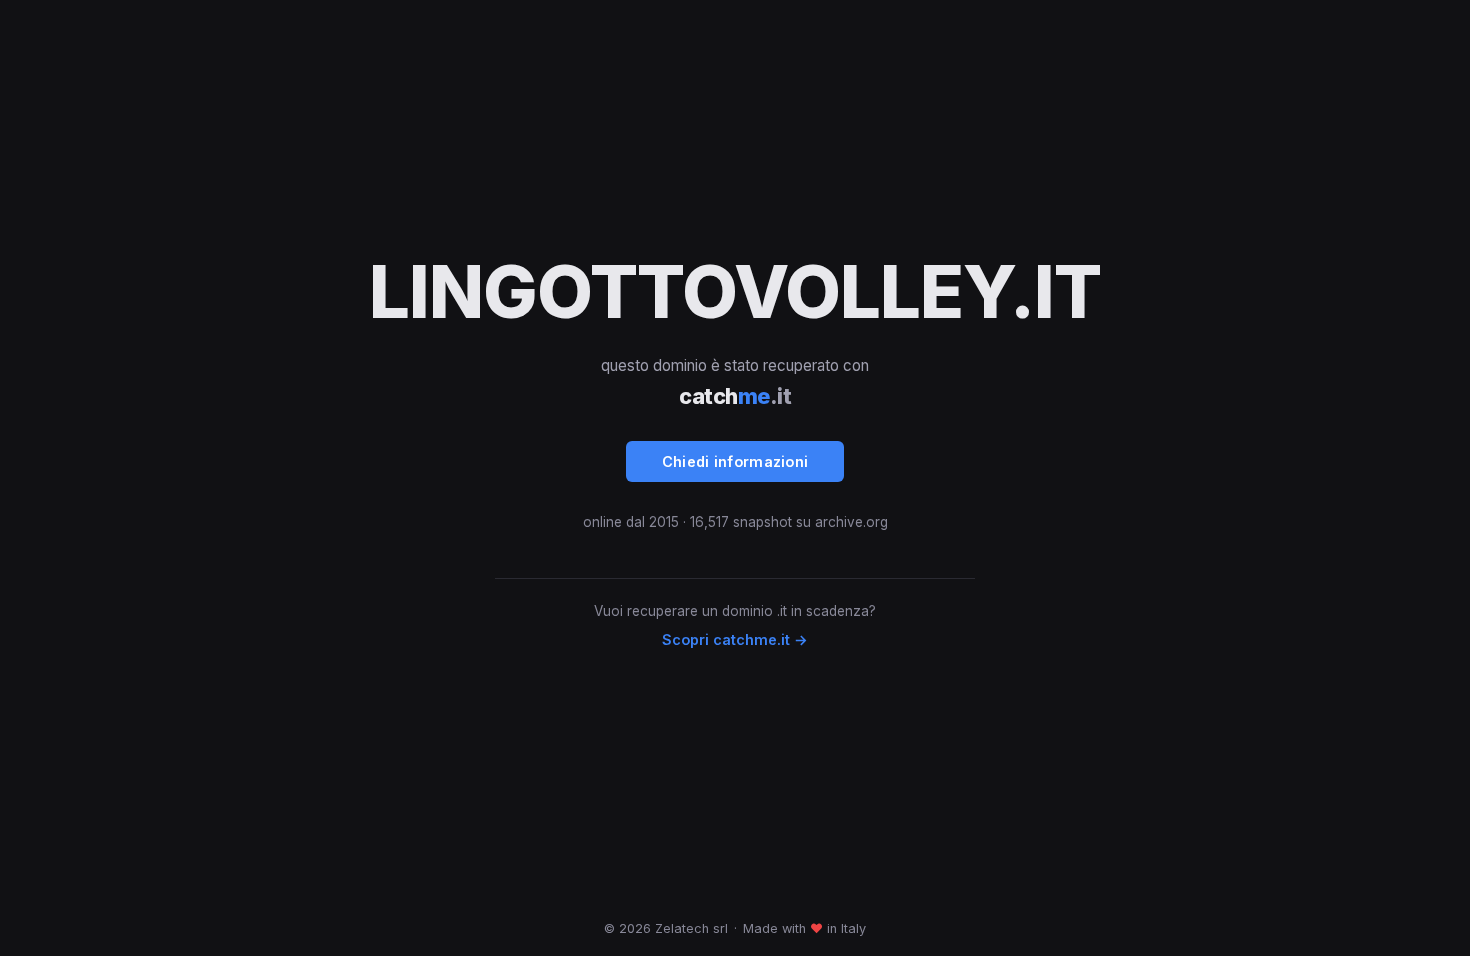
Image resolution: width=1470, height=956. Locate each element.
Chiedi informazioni (735, 461)
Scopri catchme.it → (735, 639)
